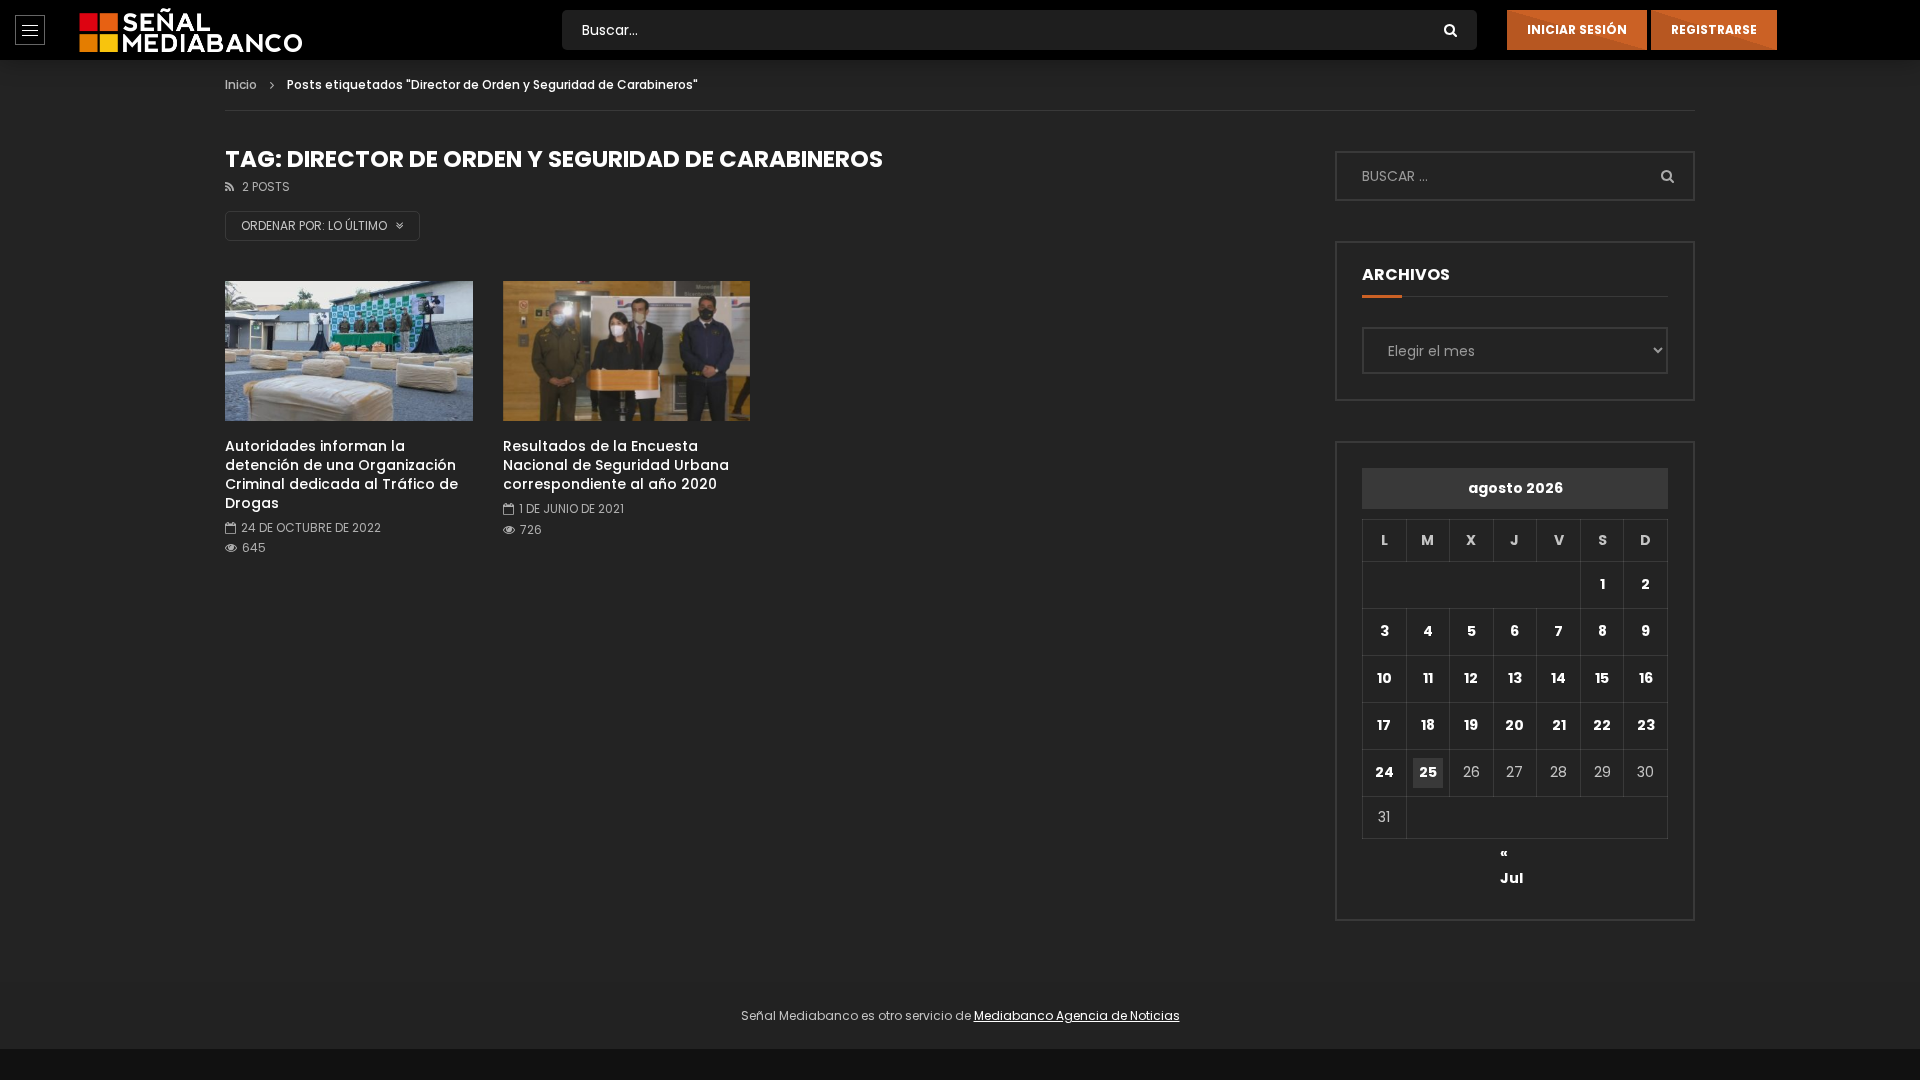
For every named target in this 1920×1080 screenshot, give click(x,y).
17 (1384, 725)
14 (1558, 678)
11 (1428, 678)
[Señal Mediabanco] (190, 30)
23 (1646, 725)
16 (1646, 678)
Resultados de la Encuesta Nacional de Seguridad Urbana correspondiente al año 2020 (616, 465)
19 (1471, 725)
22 (1602, 725)
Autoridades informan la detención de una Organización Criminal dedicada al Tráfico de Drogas (341, 474)
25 (1428, 772)
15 (1602, 678)
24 (1384, 772)
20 (1514, 725)
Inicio (241, 84)
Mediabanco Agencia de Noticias (1077, 1015)
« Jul (1511, 856)
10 (1384, 678)
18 (1428, 725)
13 (1515, 678)
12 (1471, 678)
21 (1559, 725)
